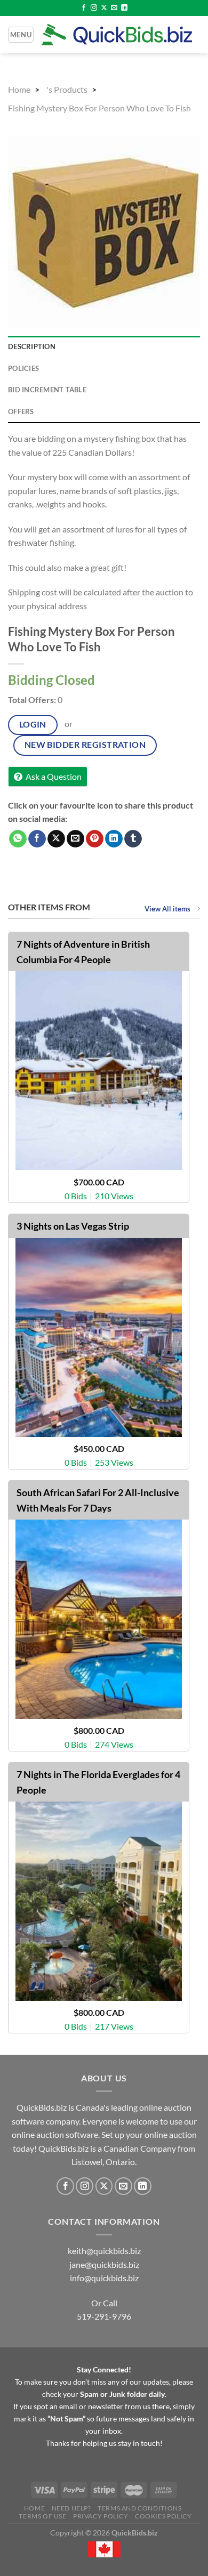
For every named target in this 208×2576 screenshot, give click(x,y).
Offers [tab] (21, 411)
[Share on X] (56, 839)
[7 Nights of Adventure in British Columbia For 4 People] (98, 1071)
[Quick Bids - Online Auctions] (117, 34)
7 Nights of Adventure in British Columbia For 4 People (83, 952)
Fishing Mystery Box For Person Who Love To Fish (99, 108)
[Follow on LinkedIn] (124, 8)
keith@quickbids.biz (104, 2251)
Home (19, 89)
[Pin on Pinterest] (95, 839)
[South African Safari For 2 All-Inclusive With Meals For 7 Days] (98, 1619)
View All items (168, 909)
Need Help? (71, 2508)
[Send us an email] (114, 8)
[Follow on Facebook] (84, 8)
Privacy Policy (101, 2516)
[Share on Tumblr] (133, 839)
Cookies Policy (163, 2516)
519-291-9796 (104, 2316)
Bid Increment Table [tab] (47, 390)
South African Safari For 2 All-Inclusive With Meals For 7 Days (98, 1500)
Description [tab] (32, 346)
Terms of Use (42, 2516)
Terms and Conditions (139, 2508)
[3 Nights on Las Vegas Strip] (98, 1338)
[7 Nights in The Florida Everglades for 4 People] (98, 1901)
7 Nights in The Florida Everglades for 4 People (98, 1782)
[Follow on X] (104, 8)
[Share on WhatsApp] (18, 839)
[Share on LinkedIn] (114, 839)
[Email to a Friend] (75, 839)
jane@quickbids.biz (104, 2264)
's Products (67, 89)
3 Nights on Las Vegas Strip (73, 1226)
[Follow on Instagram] (94, 8)
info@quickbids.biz (104, 2278)
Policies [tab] (23, 368)
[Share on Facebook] (37, 839)
